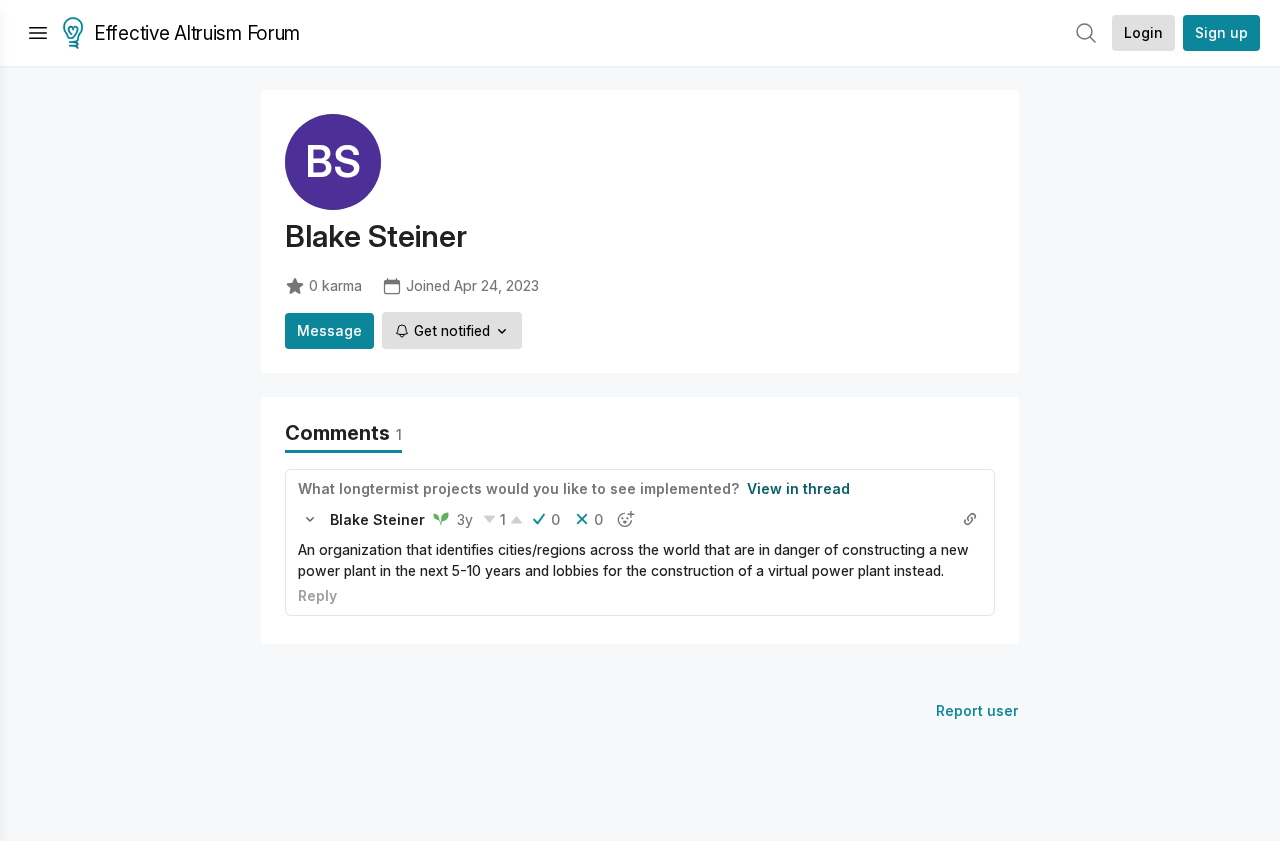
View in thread (798, 488)
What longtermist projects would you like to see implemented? (518, 488)
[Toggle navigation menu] (38, 33)
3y (465, 519)
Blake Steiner (377, 519)
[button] (310, 519)
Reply (317, 595)
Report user (977, 710)
